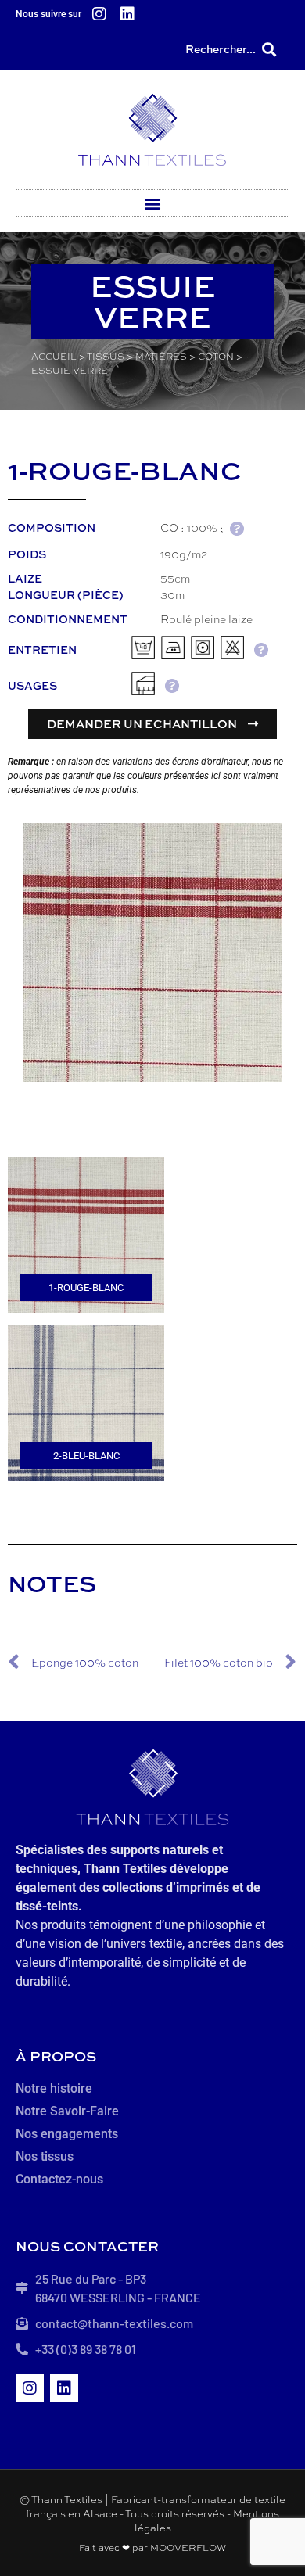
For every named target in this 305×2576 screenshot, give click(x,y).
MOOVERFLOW (188, 2548)
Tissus (106, 357)
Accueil (54, 357)
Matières (161, 357)
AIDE (237, 528)
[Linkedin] (127, 14)
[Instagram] (99, 14)
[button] (269, 49)
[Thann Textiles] (152, 129)
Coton (216, 357)
